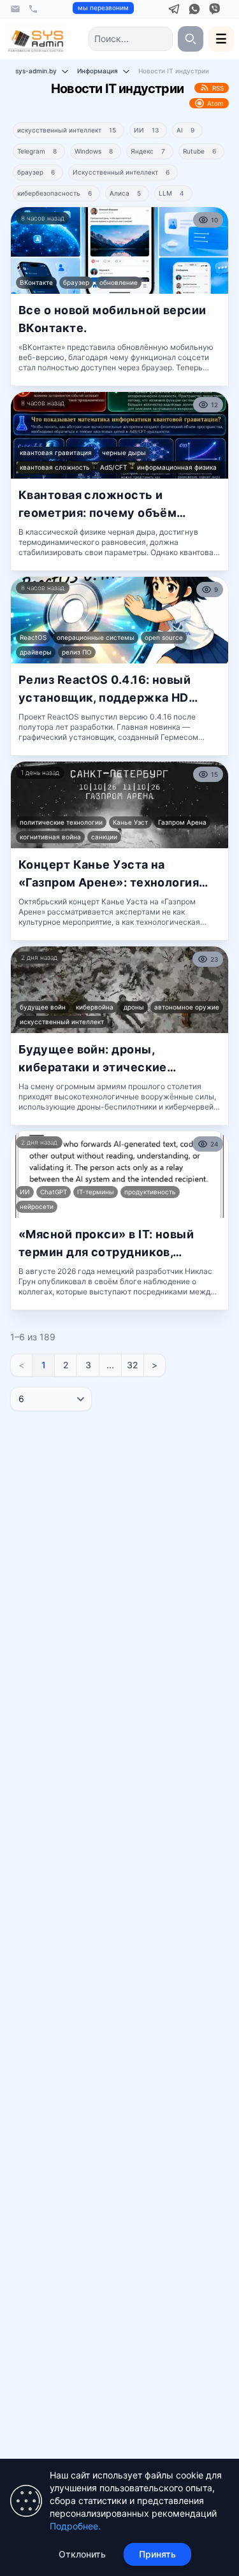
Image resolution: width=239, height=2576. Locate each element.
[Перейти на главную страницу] (36, 39)
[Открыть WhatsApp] (194, 9)
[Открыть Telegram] (174, 9)
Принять (157, 2554)
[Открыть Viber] (215, 9)
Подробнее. (75, 2526)
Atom (215, 103)
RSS (218, 88)
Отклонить (82, 2554)
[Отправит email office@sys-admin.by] (15, 9)
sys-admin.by (36, 71)
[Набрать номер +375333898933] (33, 9)
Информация (98, 71)
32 (133, 1365)
